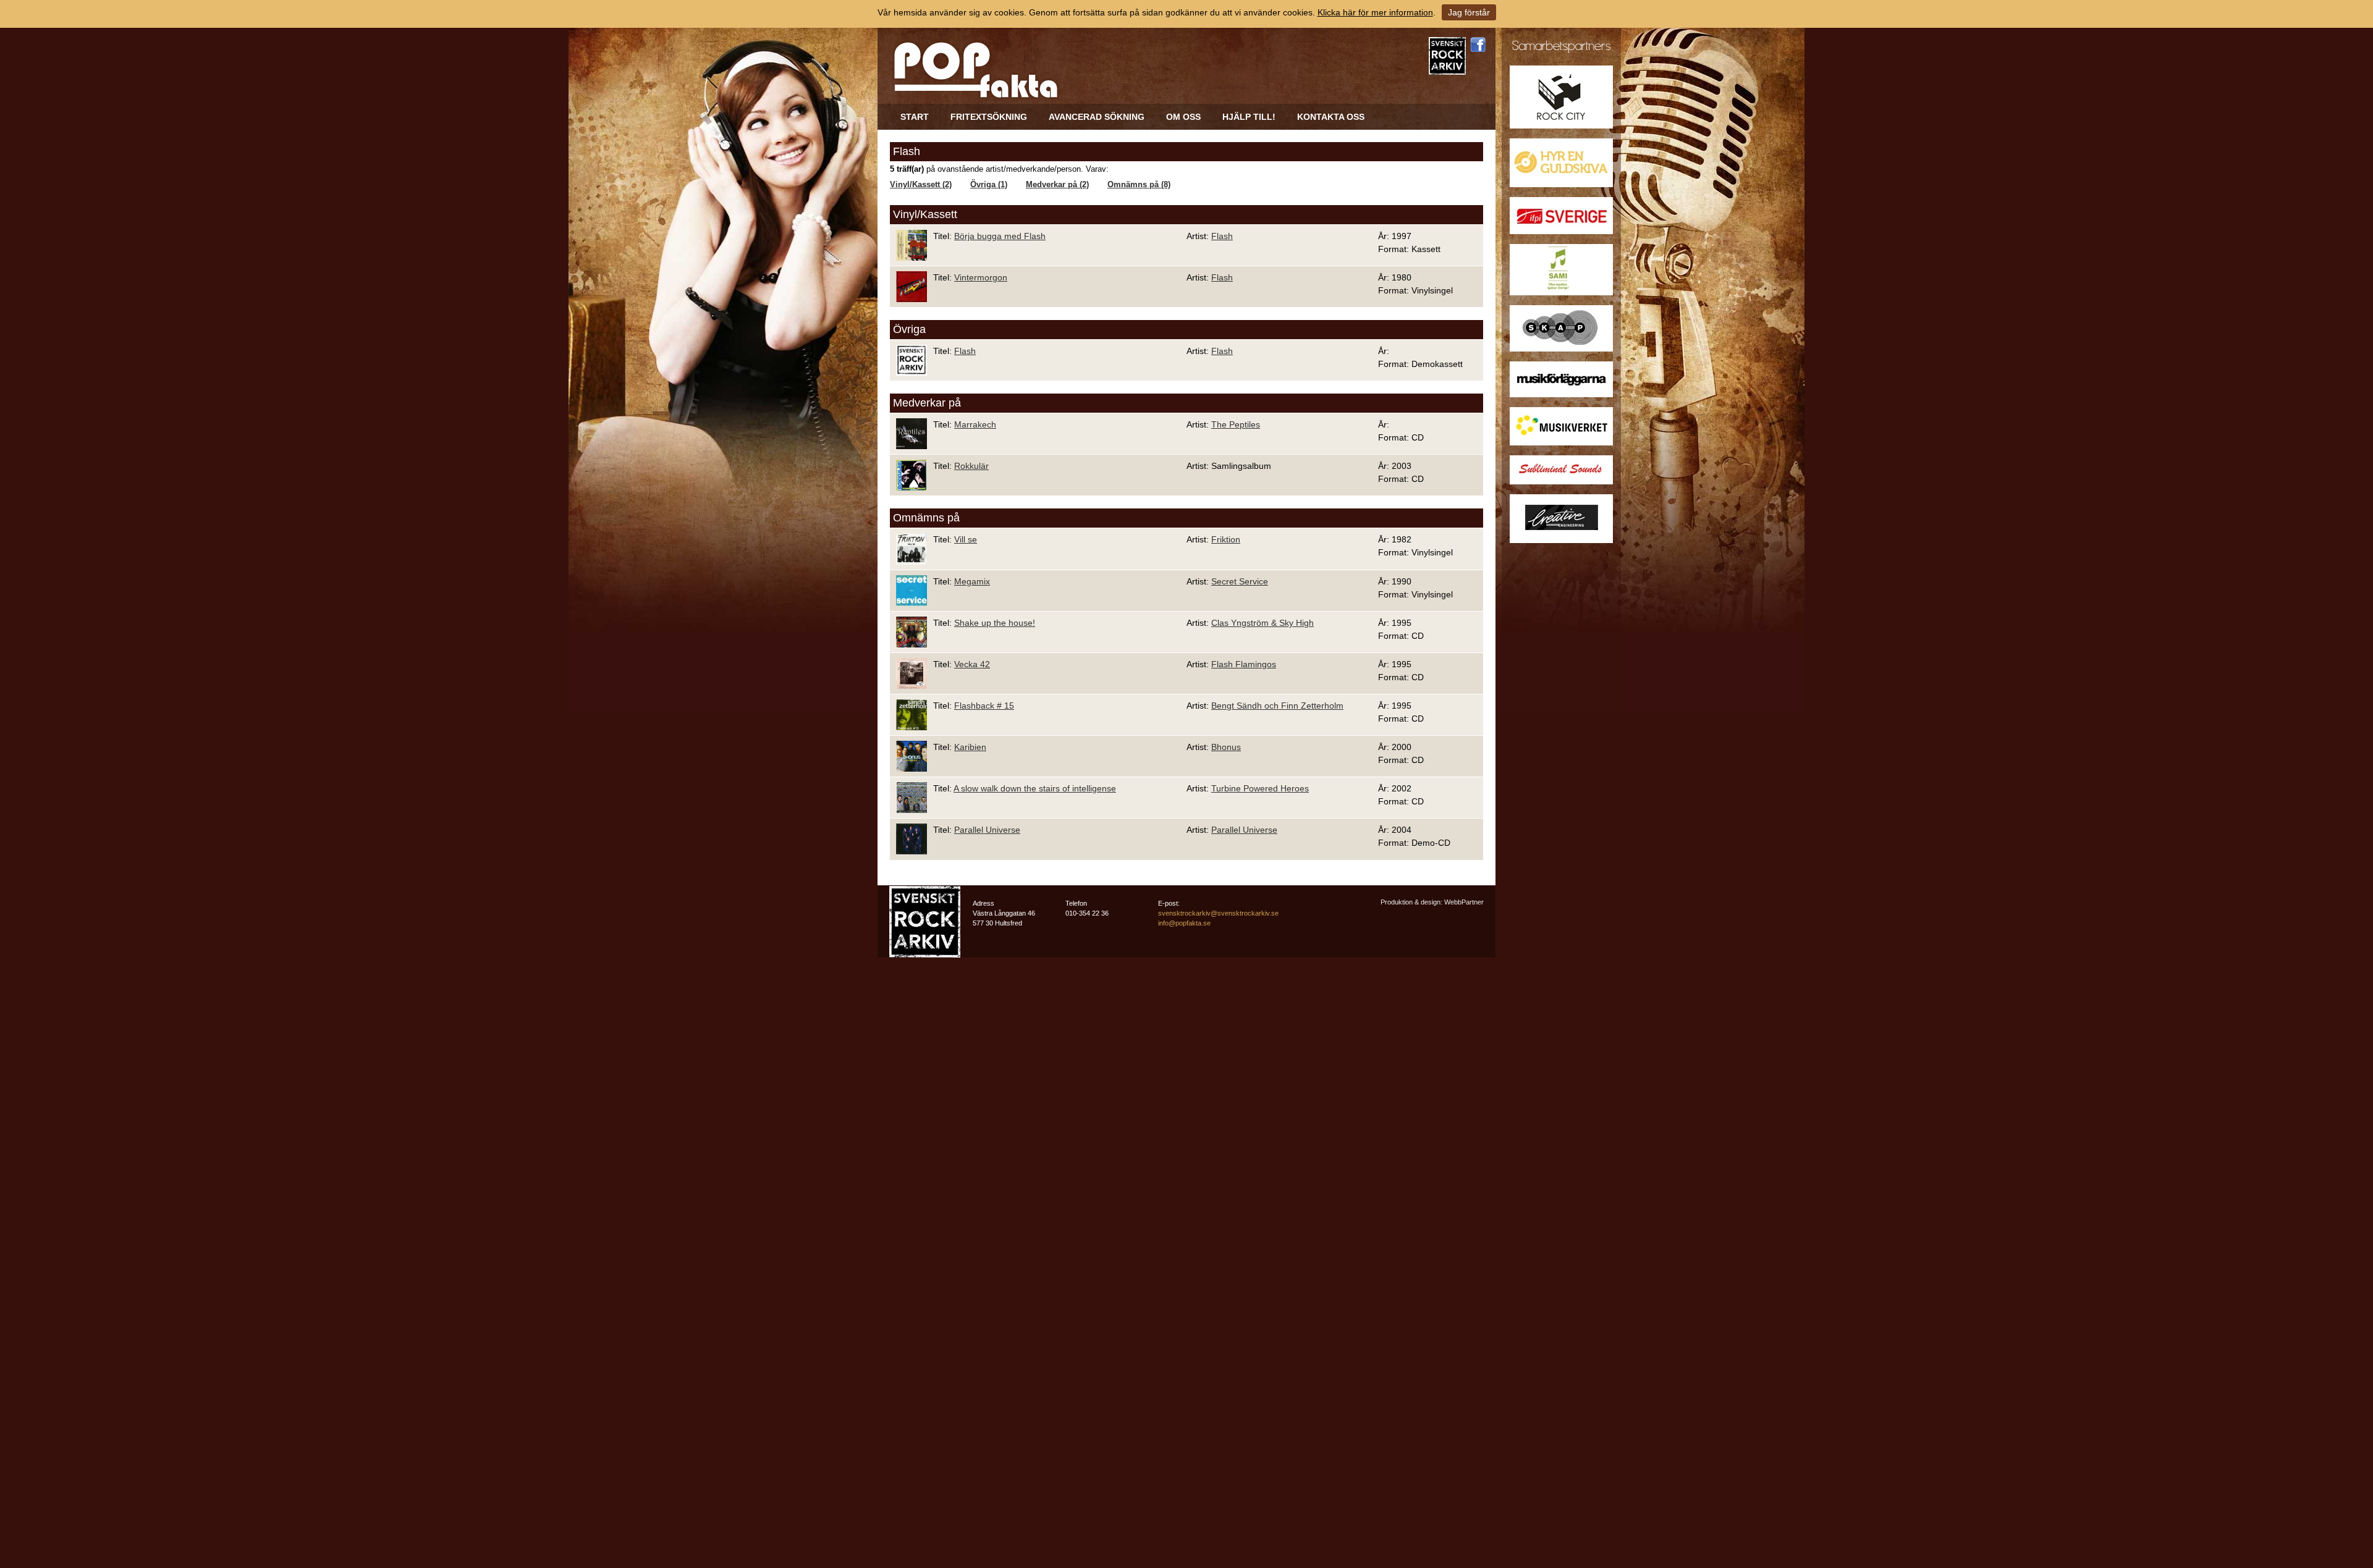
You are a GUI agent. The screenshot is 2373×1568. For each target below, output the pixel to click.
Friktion (1226, 539)
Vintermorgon (981, 277)
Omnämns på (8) (1139, 185)
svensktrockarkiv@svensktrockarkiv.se (1218, 913)
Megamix (972, 581)
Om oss (1183, 117)
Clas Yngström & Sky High (1263, 623)
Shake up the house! (995, 623)
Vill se (966, 539)
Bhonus (1226, 747)
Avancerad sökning (1097, 117)
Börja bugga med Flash (1000, 236)
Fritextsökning (989, 117)
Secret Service (1240, 581)
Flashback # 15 (984, 706)
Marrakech (975, 424)
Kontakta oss (1331, 117)
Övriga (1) (989, 185)
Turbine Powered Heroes (1260, 788)
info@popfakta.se (1184, 923)
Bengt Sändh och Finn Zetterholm (1277, 706)
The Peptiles (1236, 424)
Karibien (970, 747)
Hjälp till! (1249, 117)
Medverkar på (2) (1057, 185)
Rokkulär (971, 466)
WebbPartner (1464, 902)
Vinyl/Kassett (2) (921, 185)
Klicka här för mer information (1375, 12)
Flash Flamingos (1244, 664)
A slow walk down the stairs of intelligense (1035, 788)
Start (915, 117)
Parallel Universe (987, 830)
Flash (1222, 236)
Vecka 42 (972, 664)
